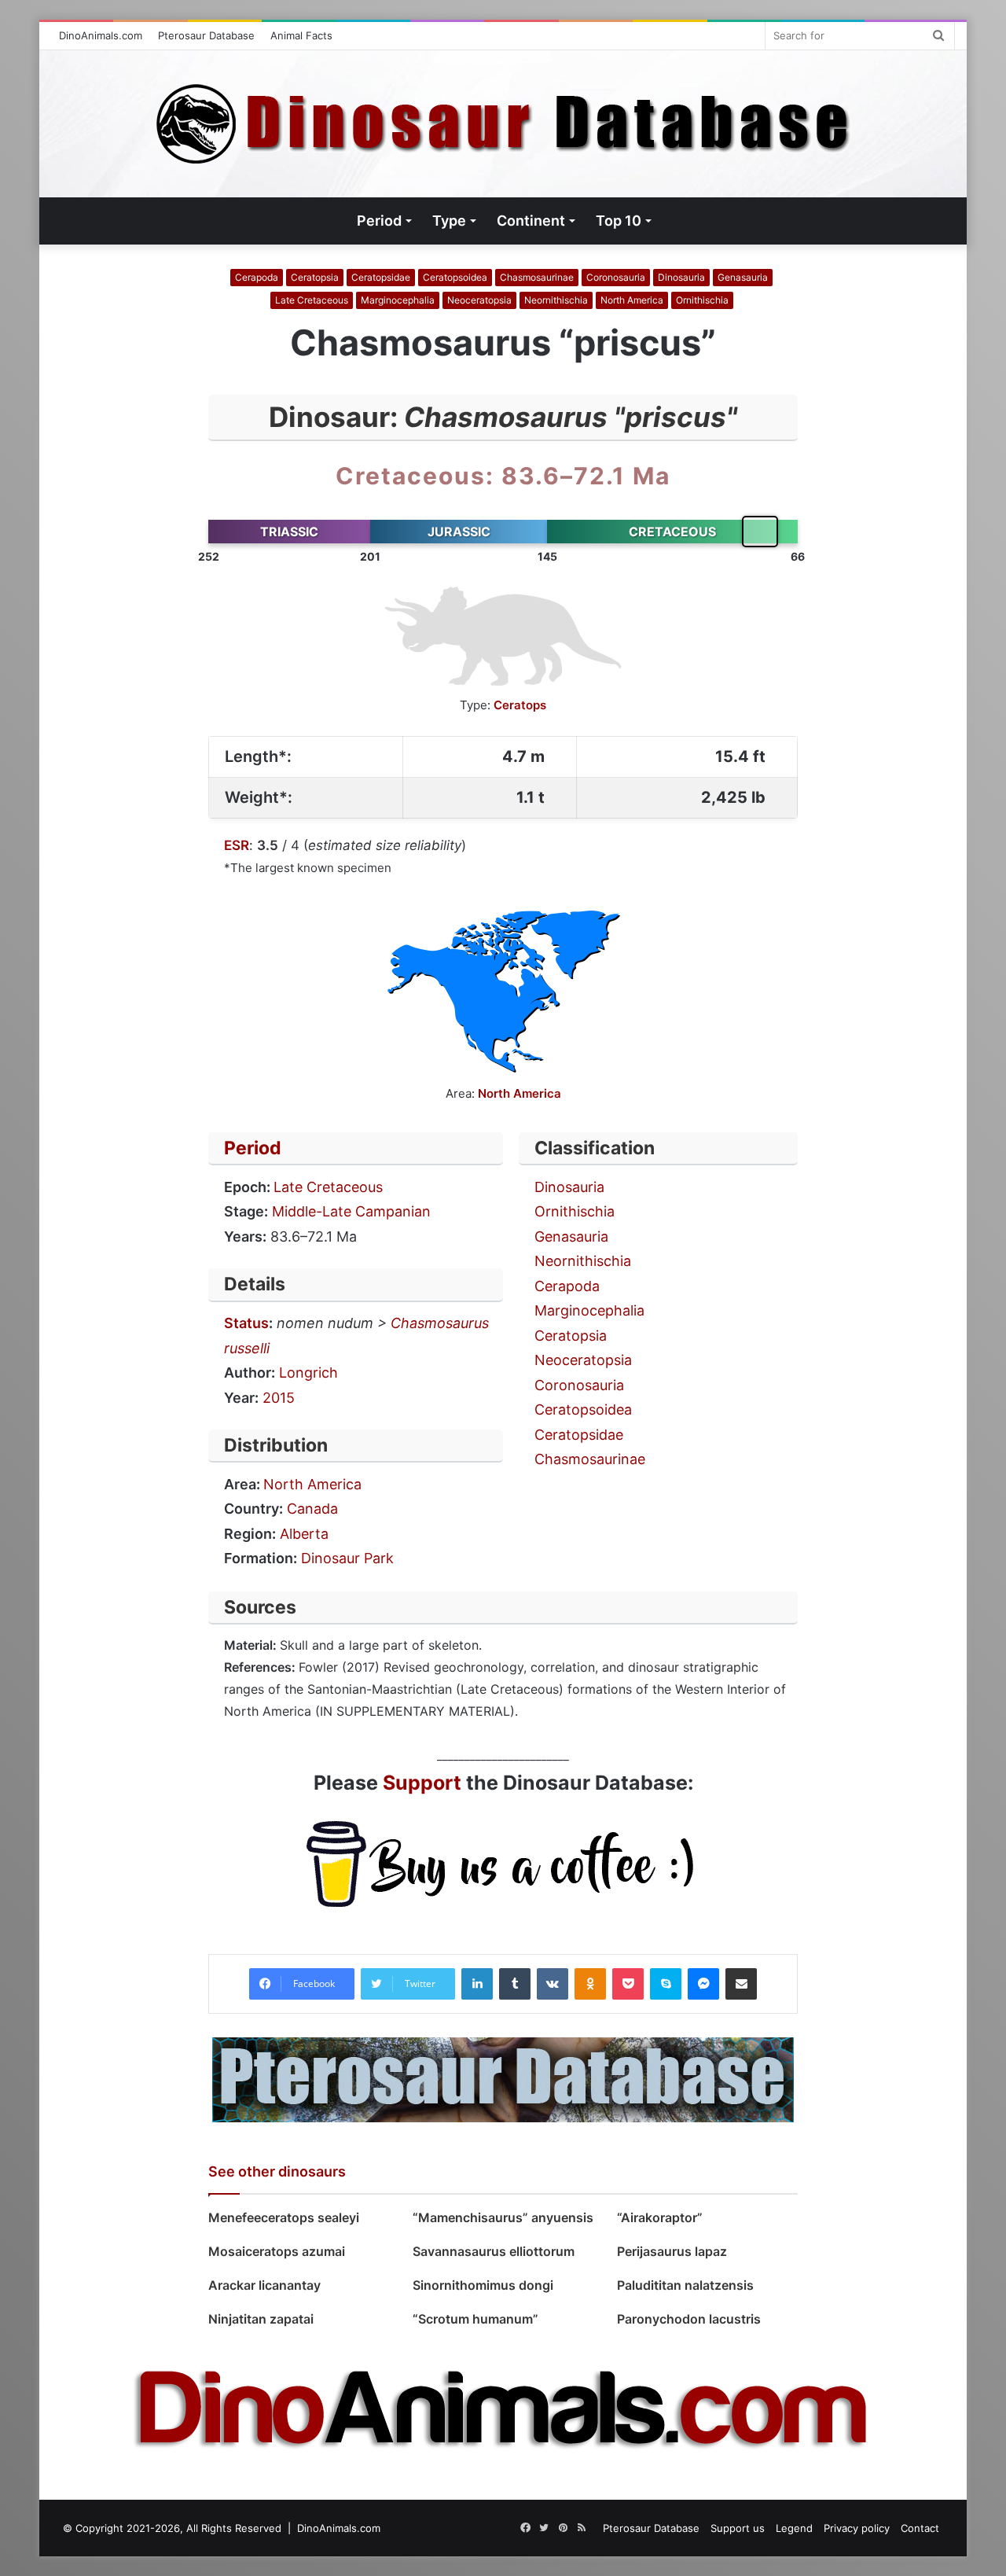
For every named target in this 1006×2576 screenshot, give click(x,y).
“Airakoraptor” (660, 2217)
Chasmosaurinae (537, 277)
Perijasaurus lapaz (672, 2251)
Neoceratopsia (479, 300)
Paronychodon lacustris (689, 2319)
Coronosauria (616, 277)
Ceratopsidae (381, 277)
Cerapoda (257, 277)
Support (422, 1783)
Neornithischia (556, 300)
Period (253, 1148)
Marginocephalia (398, 300)
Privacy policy (857, 2528)
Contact (920, 2528)
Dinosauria (681, 277)
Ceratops (520, 705)
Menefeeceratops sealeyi (284, 2217)
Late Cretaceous (312, 300)
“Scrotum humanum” (475, 2319)
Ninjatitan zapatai (261, 2319)
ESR (237, 845)
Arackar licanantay (264, 2285)
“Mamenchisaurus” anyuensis (503, 2217)
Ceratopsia (315, 277)
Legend (794, 2528)
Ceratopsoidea (455, 277)
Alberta (304, 1534)
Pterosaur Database (206, 35)
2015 (279, 1398)
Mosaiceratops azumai (277, 2251)
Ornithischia (702, 300)
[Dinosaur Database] (503, 124)
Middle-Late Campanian (351, 1211)
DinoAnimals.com (101, 35)
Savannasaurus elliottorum (494, 2251)
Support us (738, 2528)
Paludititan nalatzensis (688, 2285)
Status (246, 1323)
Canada (312, 1509)
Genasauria (743, 277)
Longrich (308, 1373)
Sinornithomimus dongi (485, 2285)
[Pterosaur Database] (503, 2078)
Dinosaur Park (347, 1558)
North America (632, 300)
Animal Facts (301, 35)
